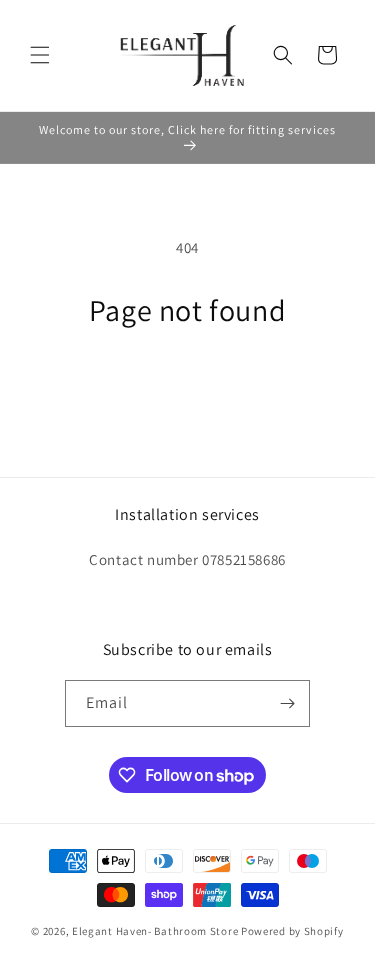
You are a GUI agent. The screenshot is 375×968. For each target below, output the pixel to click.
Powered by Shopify (292, 931)
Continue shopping (187, 382)
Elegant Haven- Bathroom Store (155, 931)
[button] (40, 55)
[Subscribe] (287, 703)
